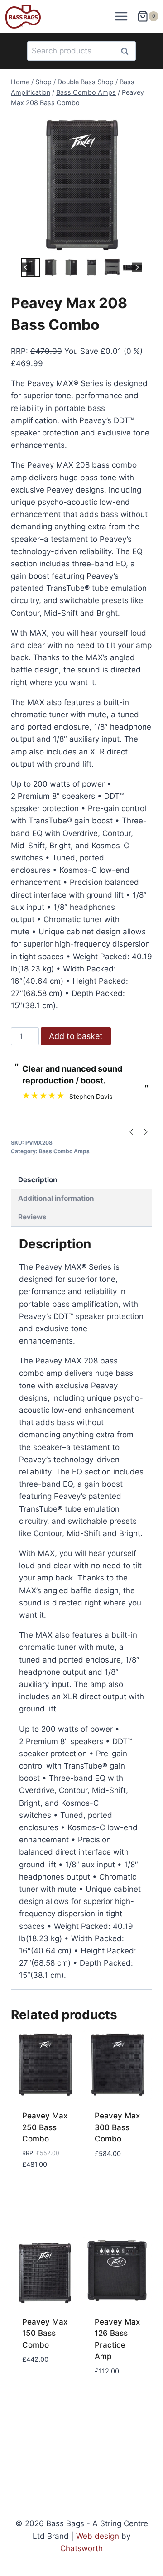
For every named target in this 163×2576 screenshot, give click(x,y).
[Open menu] (122, 17)
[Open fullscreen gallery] (143, 247)
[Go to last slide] (26, 268)
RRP (18, 351)
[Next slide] (137, 268)
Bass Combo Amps (64, 1151)
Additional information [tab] (56, 1198)
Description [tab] (38, 1180)
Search (127, 51)
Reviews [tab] (32, 1217)
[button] (51, 268)
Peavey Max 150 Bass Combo (45, 2333)
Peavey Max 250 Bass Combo (45, 2127)
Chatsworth (81, 2548)
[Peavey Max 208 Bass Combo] (81, 185)
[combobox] (81, 51)
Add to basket (76, 1036)
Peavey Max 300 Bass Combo (117, 2127)
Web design (98, 2536)
